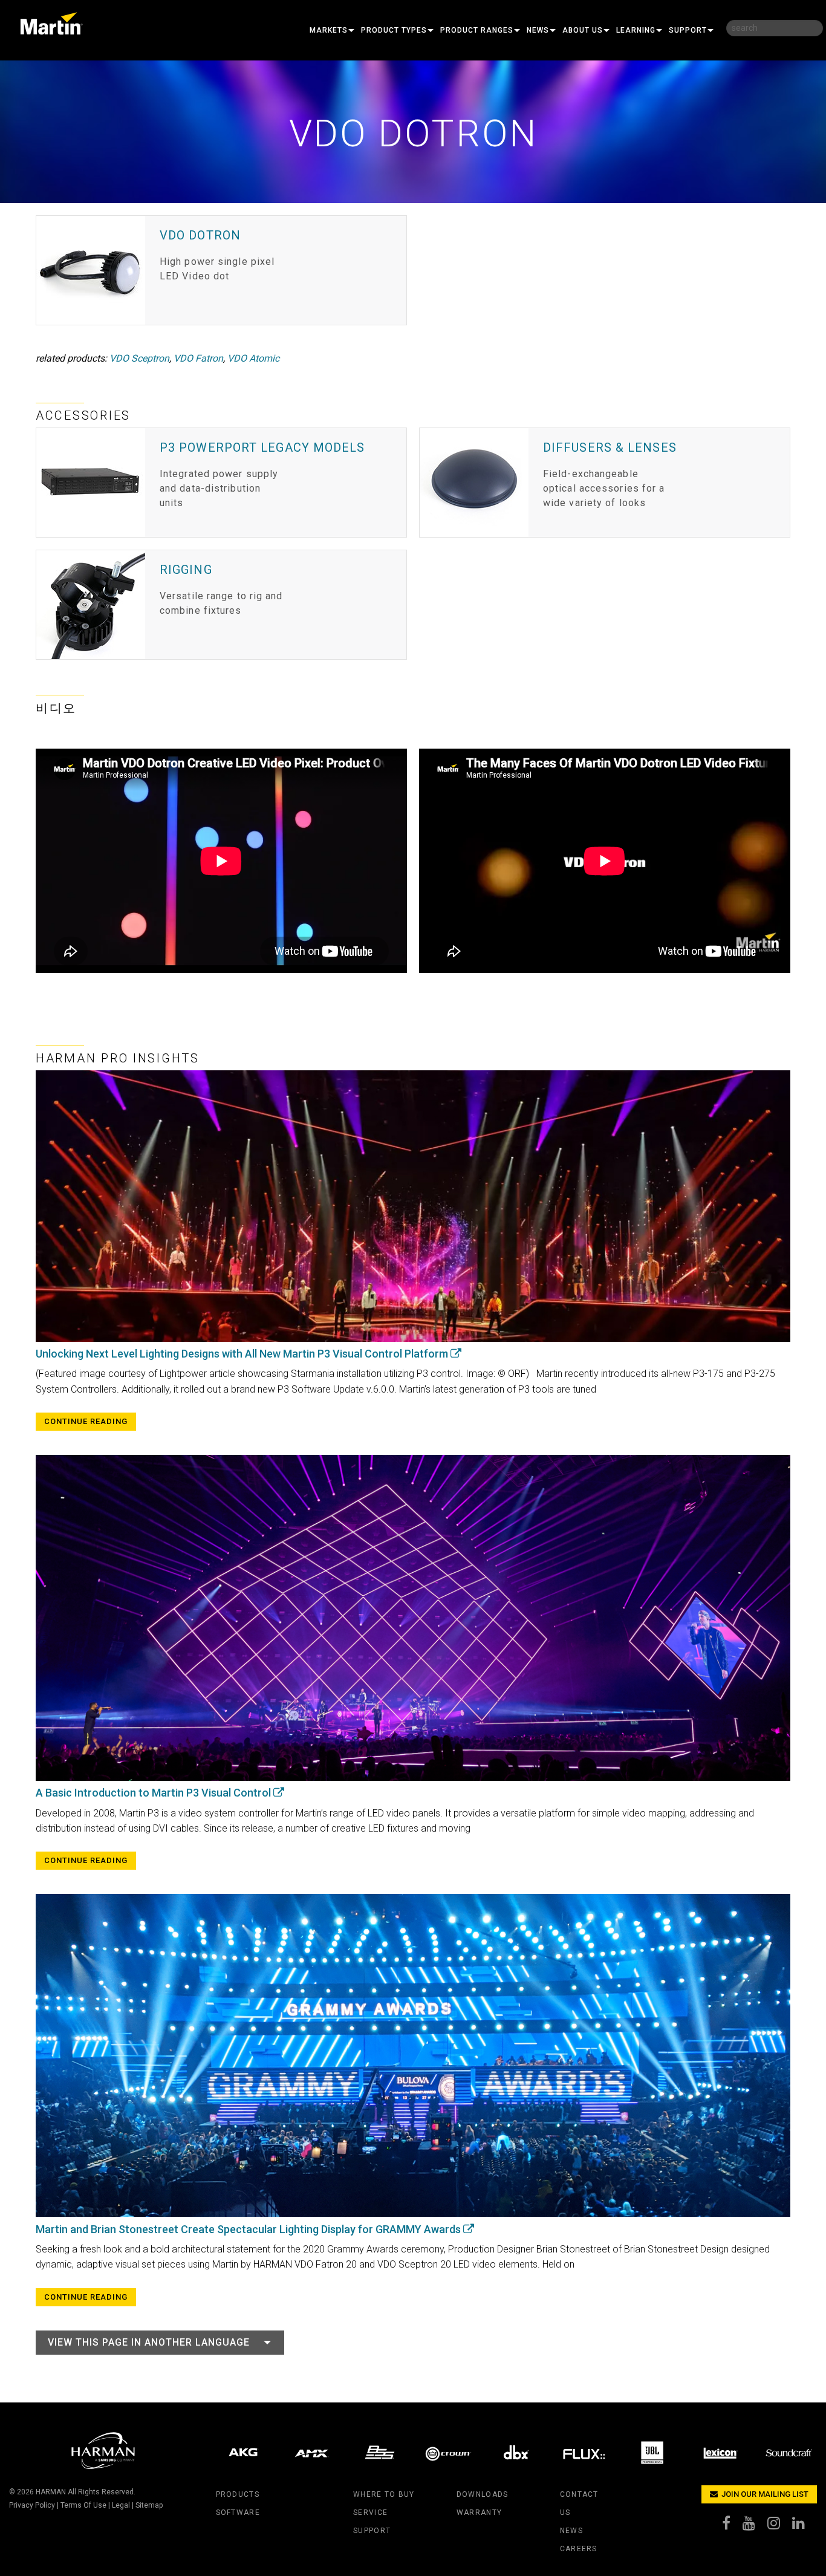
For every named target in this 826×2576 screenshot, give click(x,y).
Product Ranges (477, 30)
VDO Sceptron (139, 358)
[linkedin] (805, 2526)
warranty (479, 2513)
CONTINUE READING (86, 1421)
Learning (636, 30)
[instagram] (780, 2526)
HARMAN (51, 2492)
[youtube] (755, 2526)
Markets (329, 30)
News (538, 30)
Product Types (394, 30)
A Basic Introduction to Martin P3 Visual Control (154, 1793)
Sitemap (149, 2505)
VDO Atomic (253, 358)
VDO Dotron (200, 235)
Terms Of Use (83, 2505)
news (571, 2531)
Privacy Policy (32, 2505)
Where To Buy (384, 2494)
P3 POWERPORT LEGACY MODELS (262, 447)
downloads (483, 2494)
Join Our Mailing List (764, 2494)
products (238, 2494)
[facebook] (732, 2526)
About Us (583, 30)
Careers (579, 2549)
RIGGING (186, 570)
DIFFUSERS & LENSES (610, 447)
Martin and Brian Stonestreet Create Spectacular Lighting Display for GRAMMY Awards (249, 2229)
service (370, 2513)
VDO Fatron (198, 358)
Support (688, 30)
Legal (121, 2505)
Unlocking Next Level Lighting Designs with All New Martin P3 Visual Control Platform (243, 1354)
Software (238, 2513)
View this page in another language (149, 2342)
